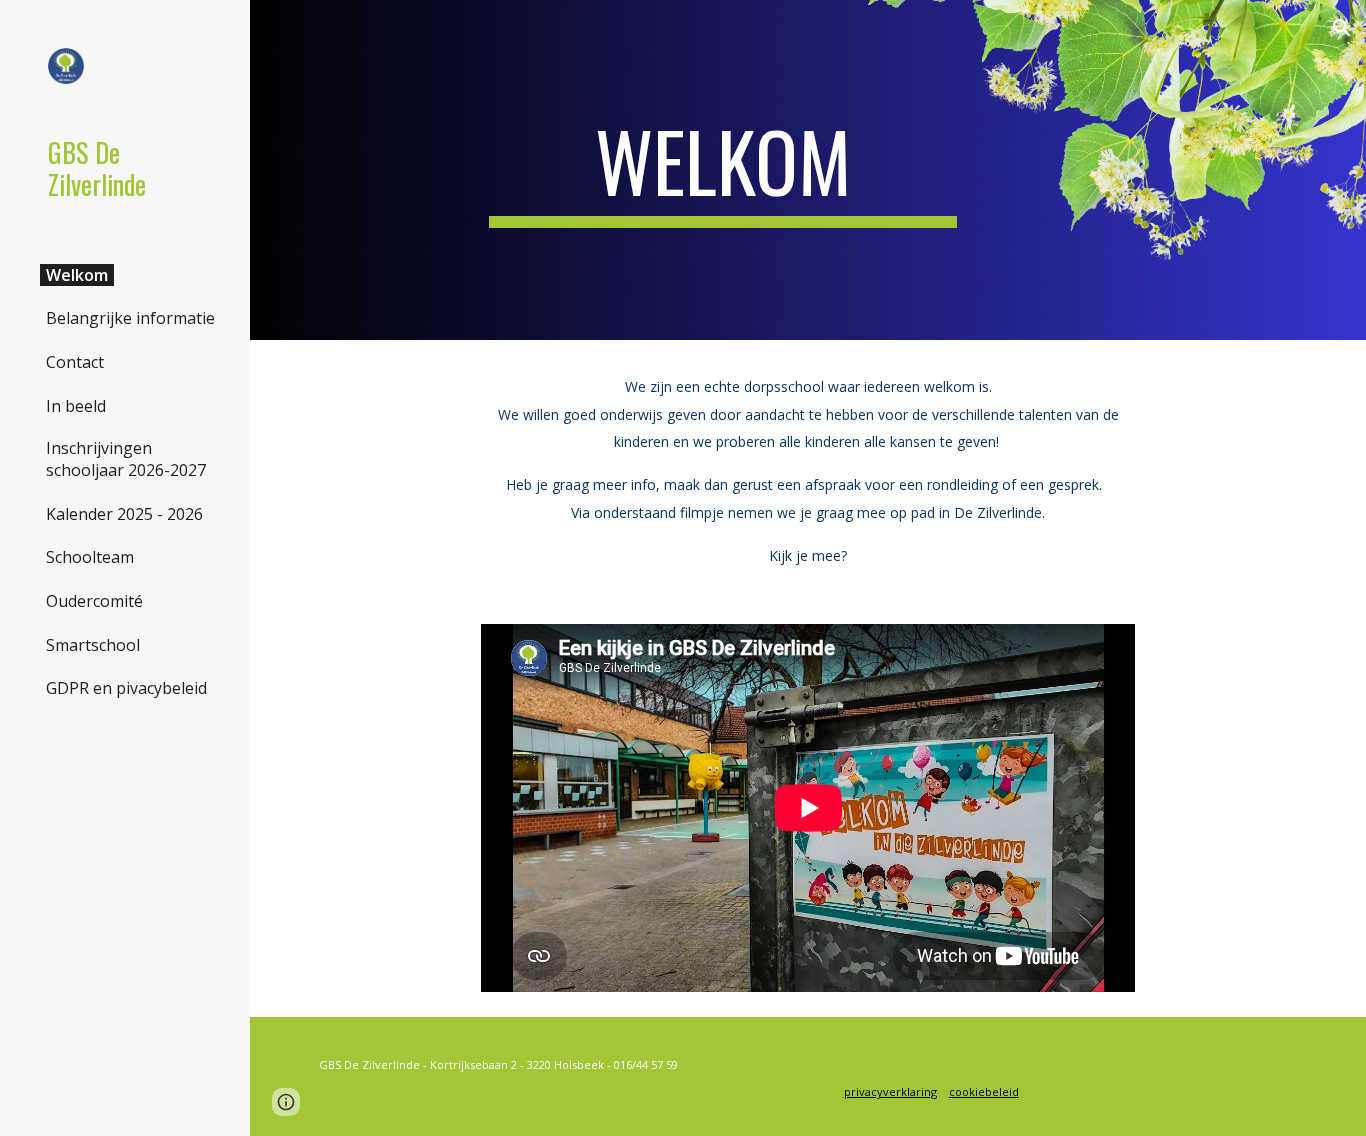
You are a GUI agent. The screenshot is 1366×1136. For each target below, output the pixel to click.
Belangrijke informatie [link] (130, 318)
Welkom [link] (77, 275)
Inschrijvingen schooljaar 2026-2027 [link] (126, 459)
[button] (1342, 28)
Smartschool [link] (93, 645)
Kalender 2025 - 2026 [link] (124, 514)
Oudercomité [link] (94, 601)
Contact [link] (75, 362)
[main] (723, 170)
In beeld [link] (76, 406)
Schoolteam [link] (90, 557)
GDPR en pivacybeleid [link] (126, 688)
